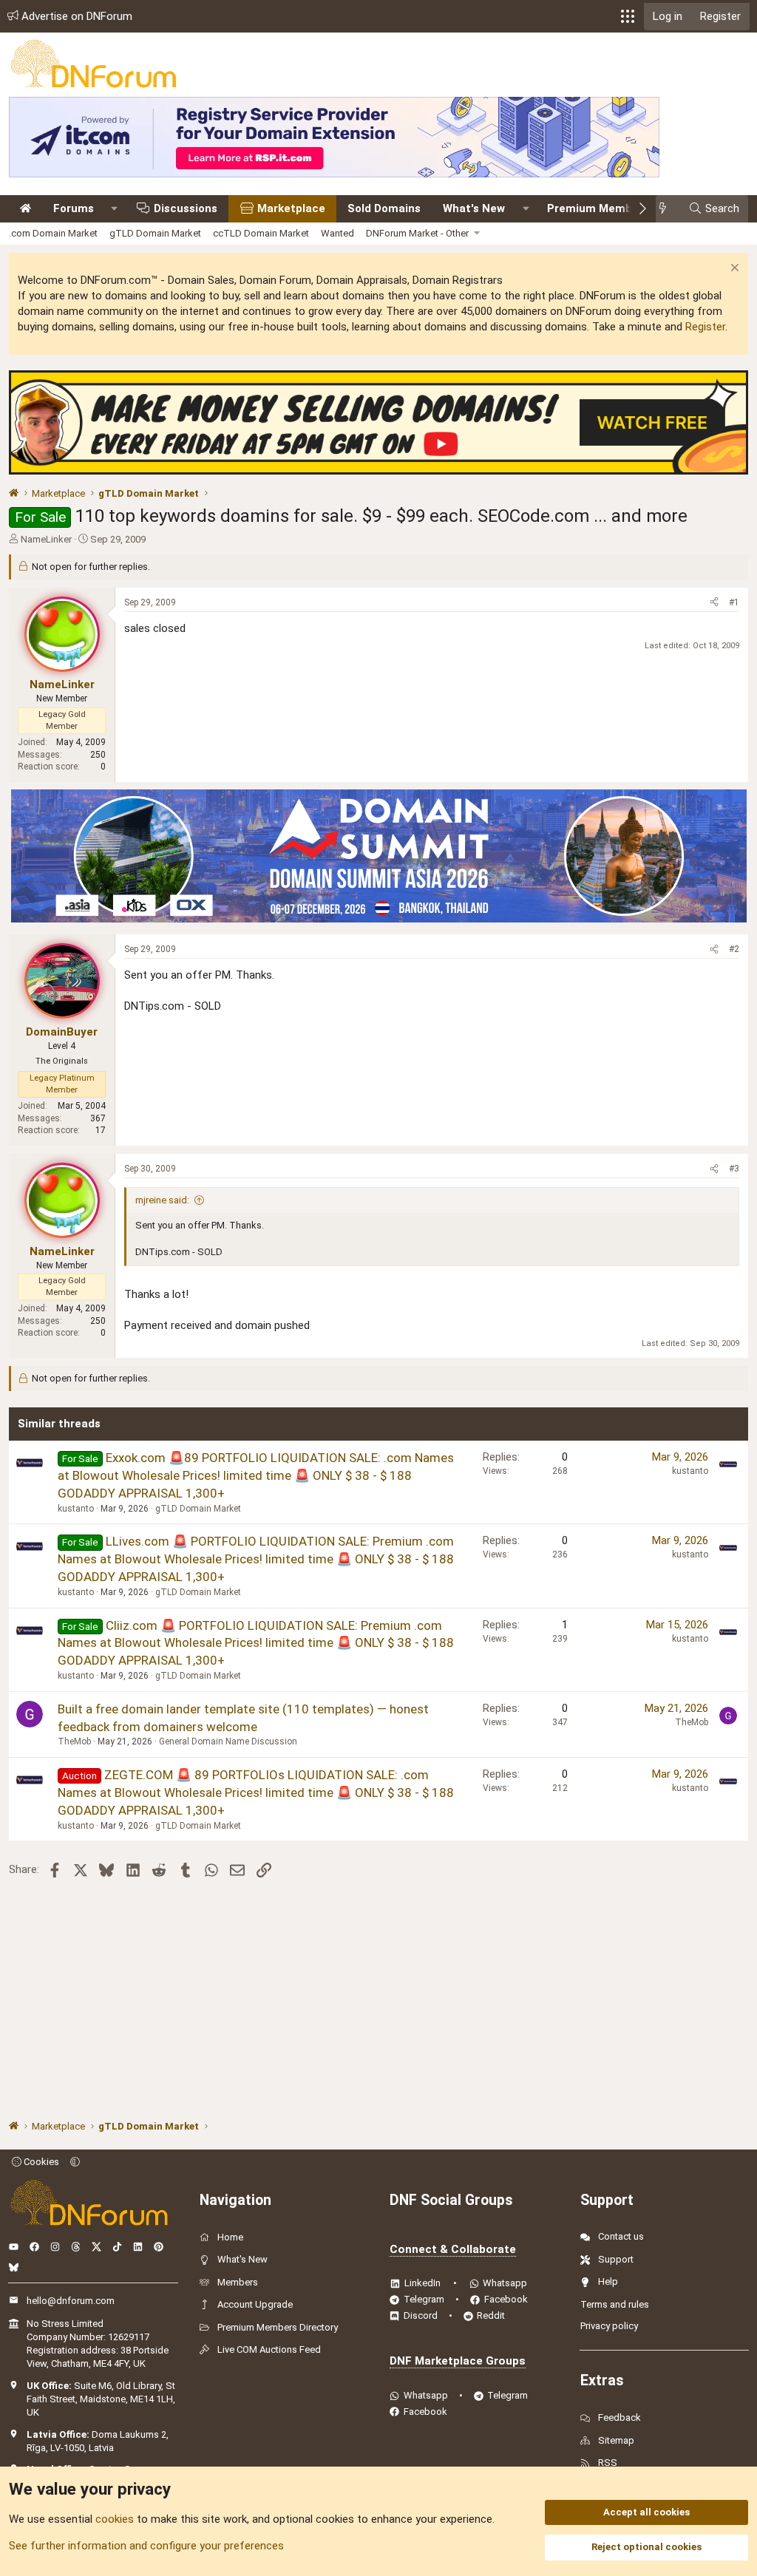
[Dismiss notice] (733, 269)
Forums (74, 208)
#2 (734, 949)
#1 (734, 602)
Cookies (40, 2162)
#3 (734, 1169)
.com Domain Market (53, 233)
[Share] (714, 603)
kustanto (76, 1509)
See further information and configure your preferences (146, 2546)
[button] (628, 16)
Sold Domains (384, 208)
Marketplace (291, 208)
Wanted (337, 233)
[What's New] (667, 209)
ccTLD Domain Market (261, 233)
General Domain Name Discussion (228, 1741)
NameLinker (46, 539)
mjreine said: (162, 1200)
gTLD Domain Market (155, 233)
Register (705, 327)
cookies (115, 2519)
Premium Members (598, 208)
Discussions (186, 208)
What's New (474, 208)
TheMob (74, 1741)
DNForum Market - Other (417, 233)
